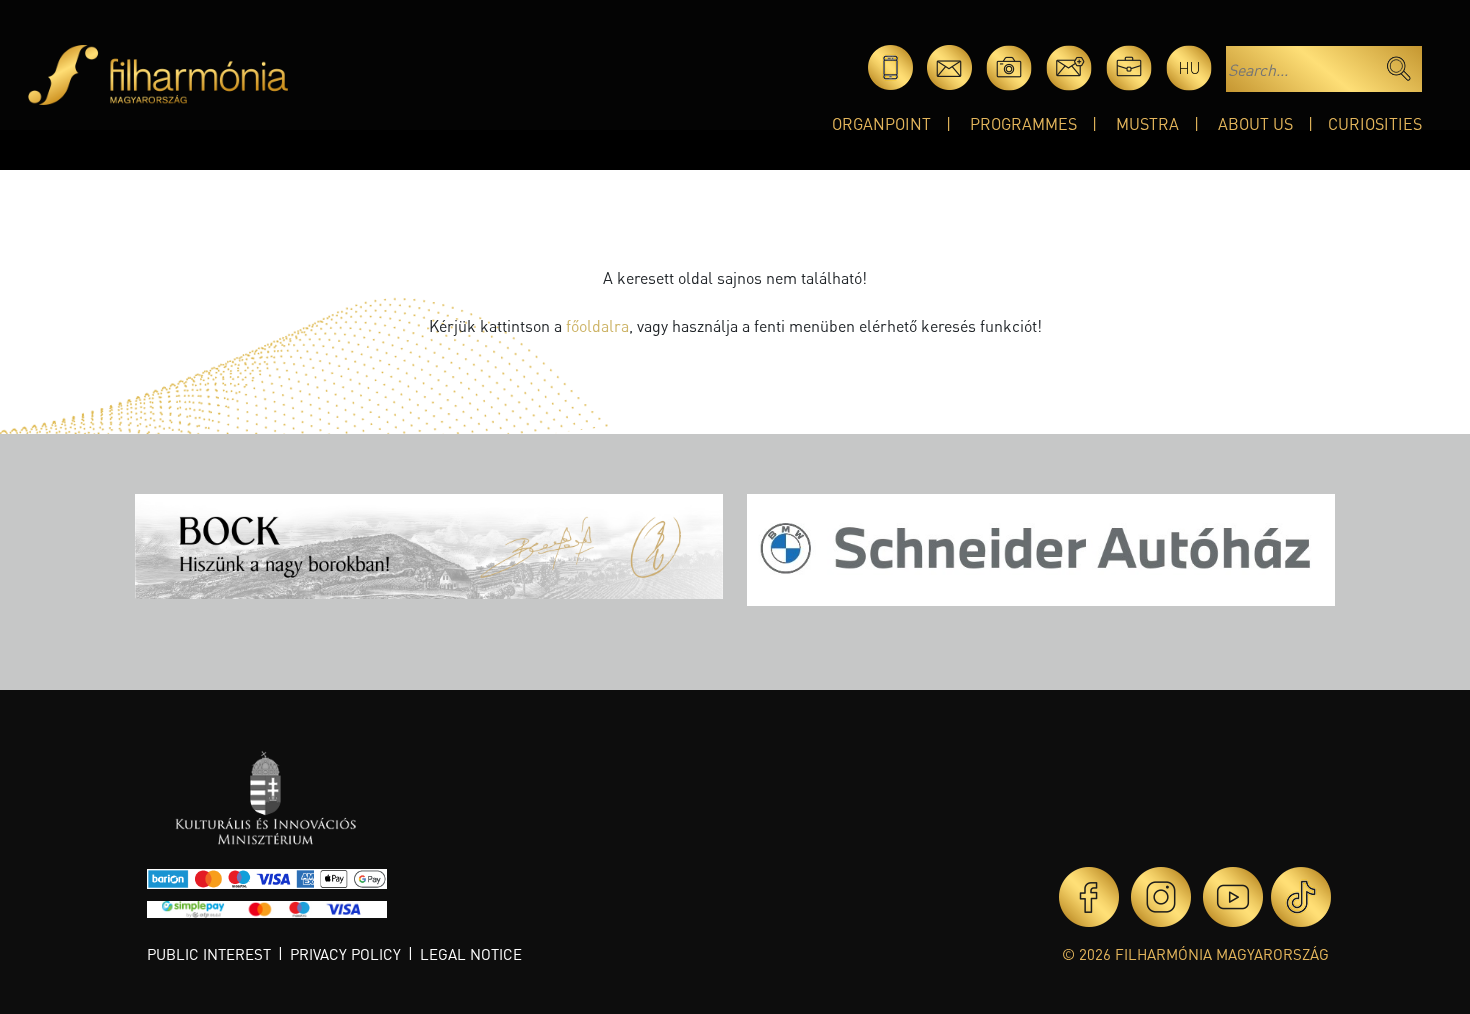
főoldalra (597, 325)
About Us (1255, 123)
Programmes (1023, 123)
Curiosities (1375, 123)
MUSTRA (1147, 123)
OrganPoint (881, 123)
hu (1189, 67)
